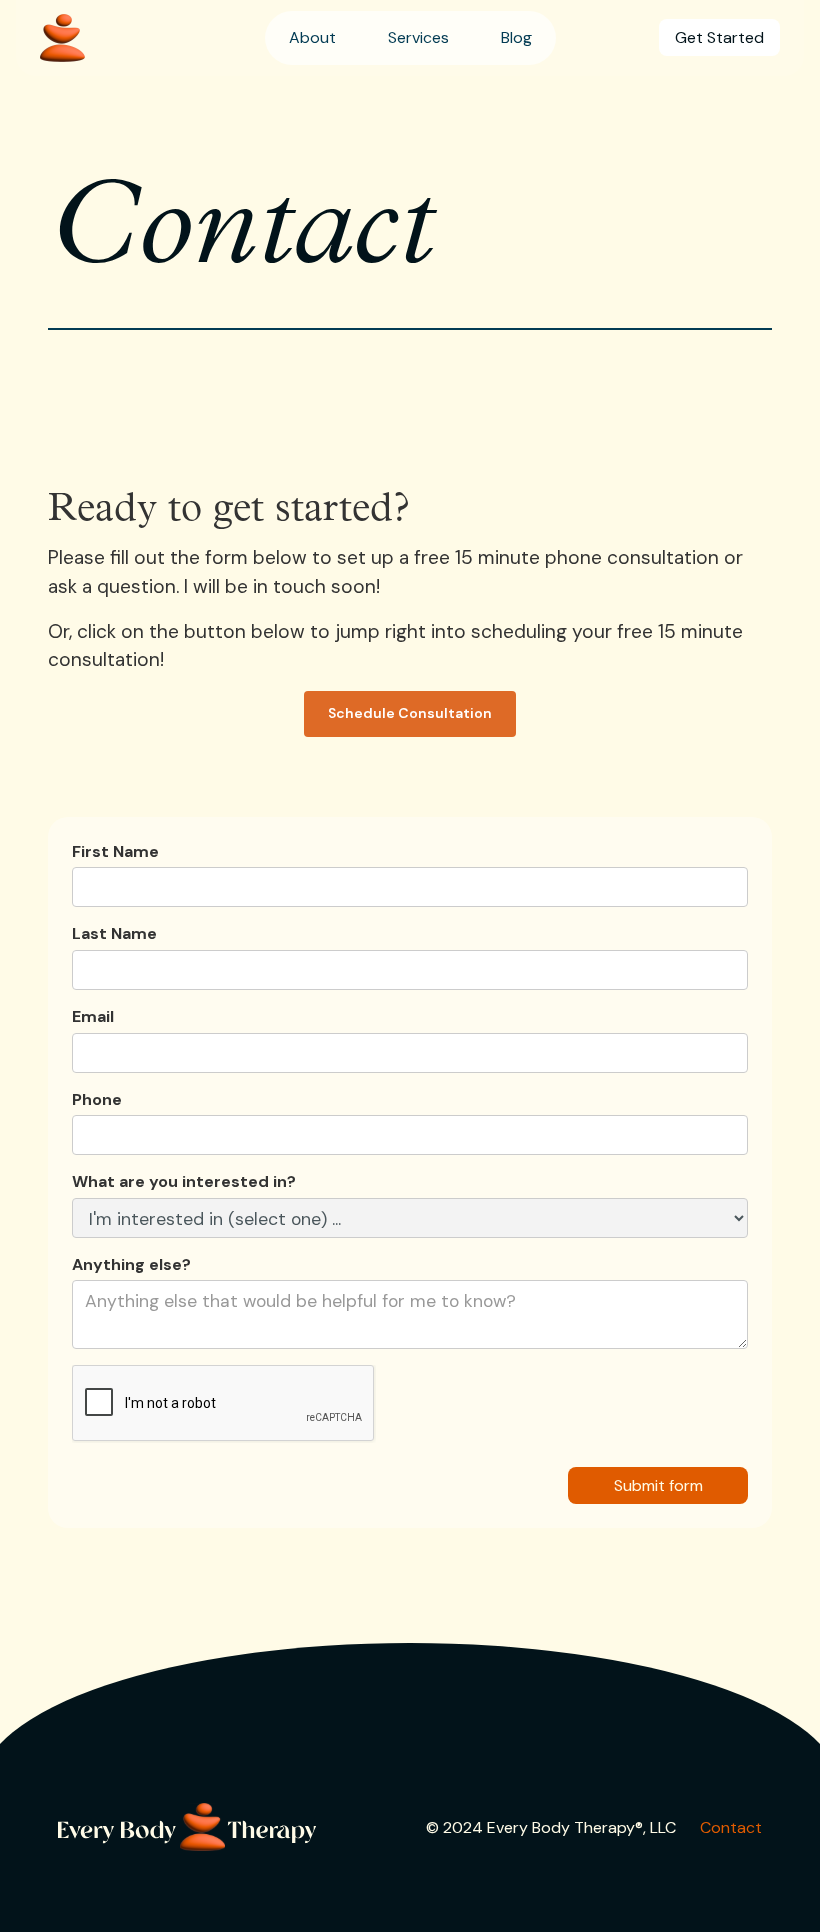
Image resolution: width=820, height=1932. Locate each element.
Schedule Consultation (410, 713)
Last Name (114, 933)
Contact (731, 1827)
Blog (516, 37)
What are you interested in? (184, 1181)
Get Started (719, 37)
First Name (115, 851)
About (312, 37)
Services (418, 37)
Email (93, 1016)
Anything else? (131, 1264)
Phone (97, 1099)
